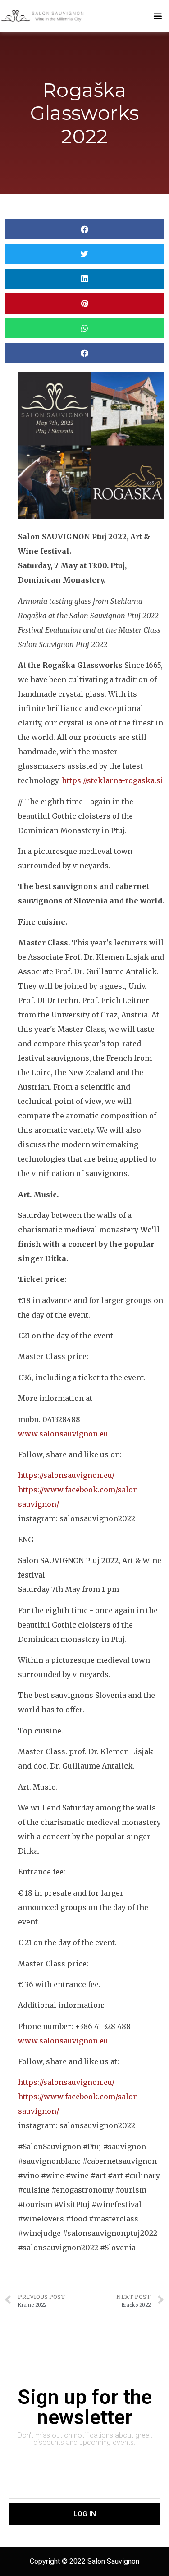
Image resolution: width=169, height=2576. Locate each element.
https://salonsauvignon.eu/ (66, 1475)
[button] (158, 16)
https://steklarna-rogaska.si (112, 780)
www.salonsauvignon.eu (63, 1434)
